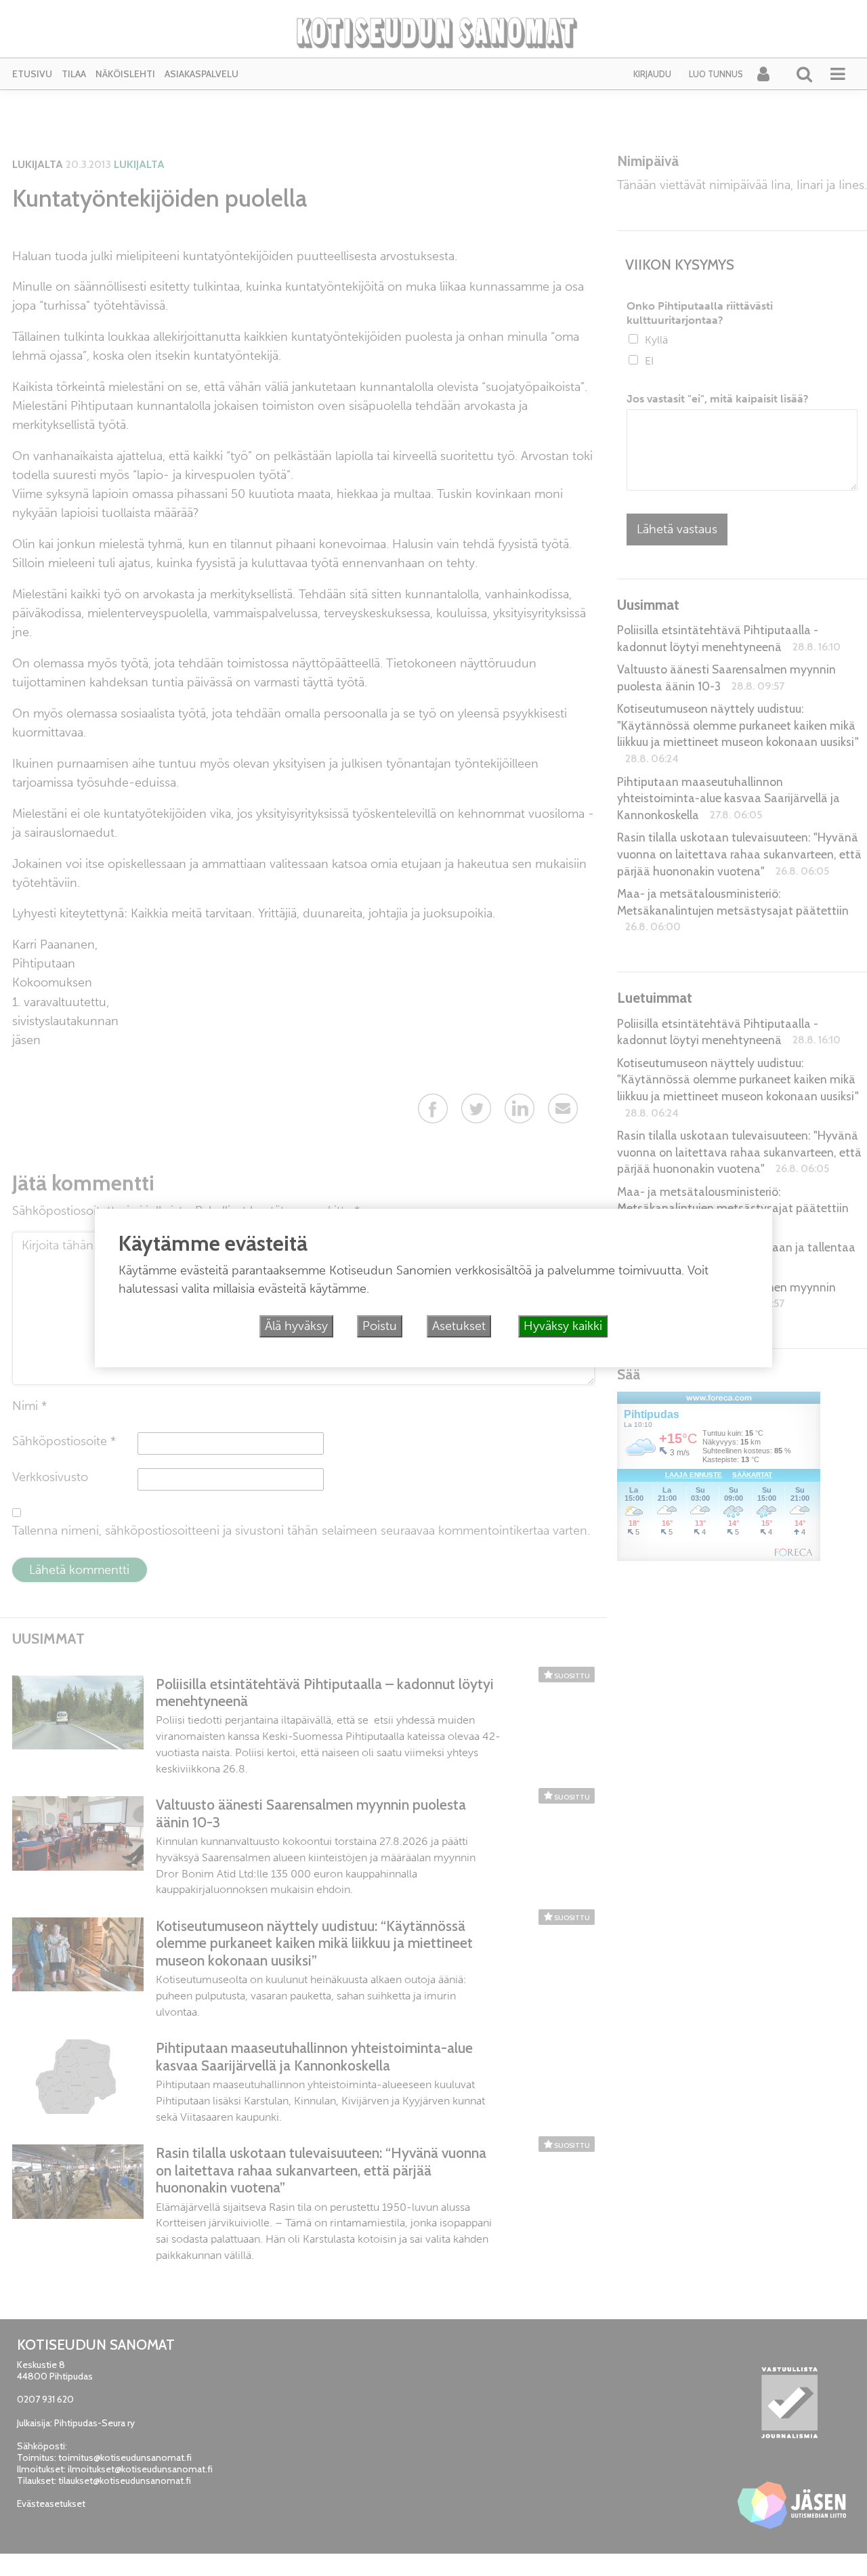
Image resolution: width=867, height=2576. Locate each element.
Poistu (380, 1326)
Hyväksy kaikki (563, 1326)
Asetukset (459, 1326)
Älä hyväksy (296, 1326)
